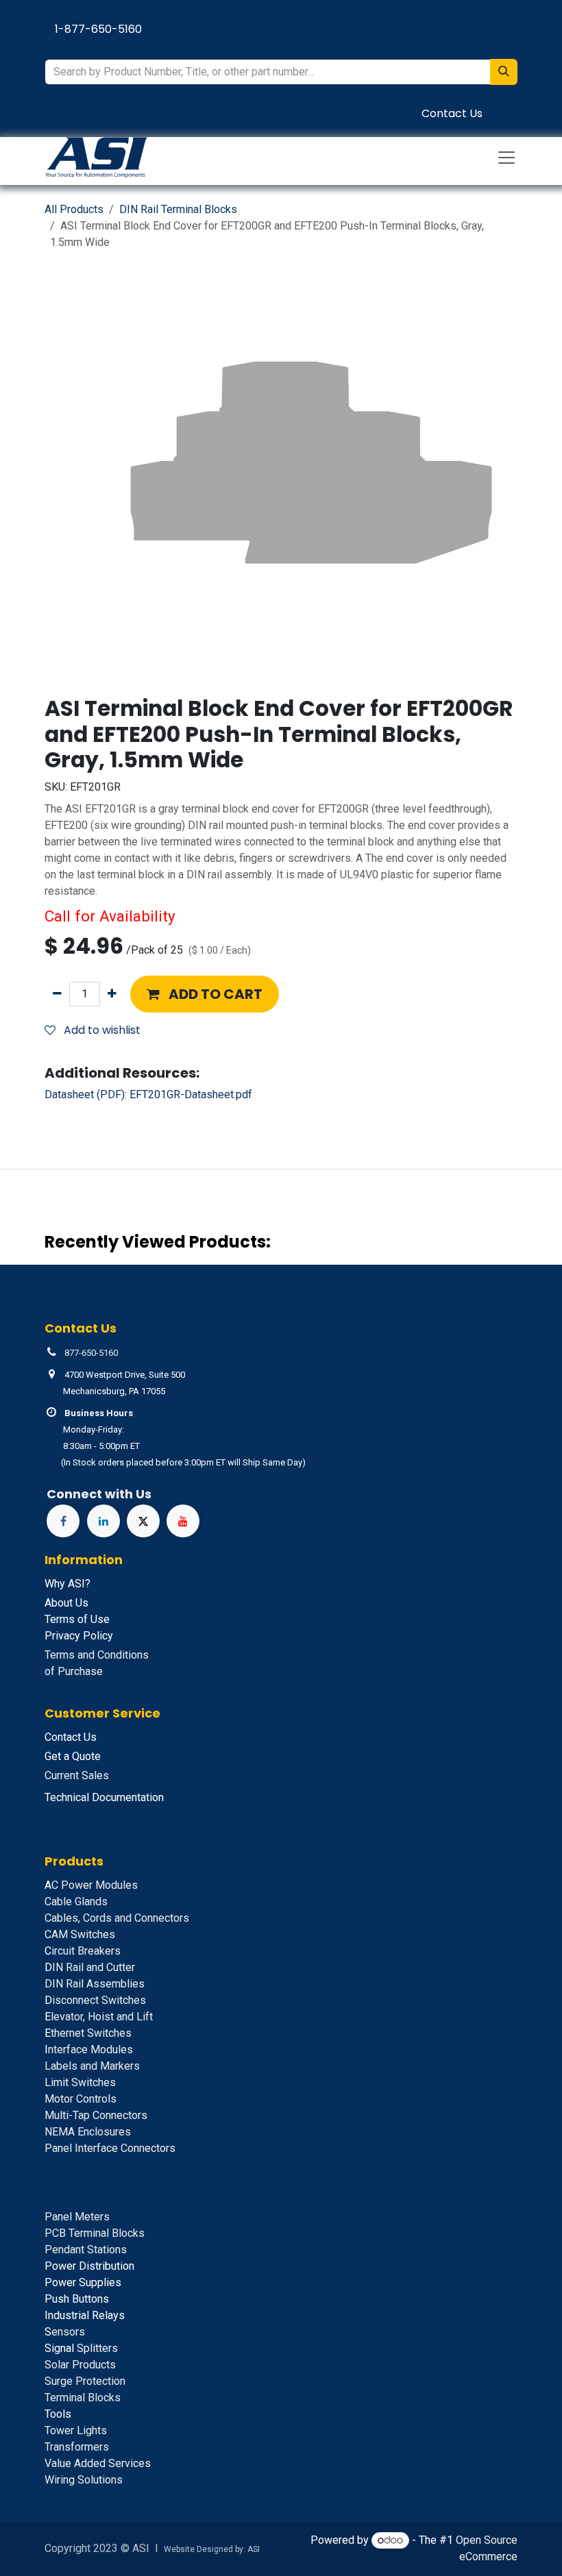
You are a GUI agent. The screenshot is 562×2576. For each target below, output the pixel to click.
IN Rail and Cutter (90, 1967)
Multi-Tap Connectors (96, 2115)
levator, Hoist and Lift (99, 2017)
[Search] (504, 72)
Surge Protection (85, 2381)
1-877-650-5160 (98, 29)
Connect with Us (99, 1494)
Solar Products (80, 2365)
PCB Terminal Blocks (95, 2233)
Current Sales (77, 1775)
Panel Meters (77, 2217)
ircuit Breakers (83, 1951)
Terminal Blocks (83, 2398)
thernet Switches (88, 2033)
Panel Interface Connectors (110, 2148)
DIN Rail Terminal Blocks (178, 209)
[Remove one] (57, 994)
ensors (65, 2332)
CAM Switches (80, 1934)
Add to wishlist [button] (101, 1030)
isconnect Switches (95, 2000)
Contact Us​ (452, 113)
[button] (205, 994)
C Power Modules (91, 1885)
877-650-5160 (91, 1353)
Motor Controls (81, 2099)
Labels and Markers (92, 2066)
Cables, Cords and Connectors (117, 1918)
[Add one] (112, 994)
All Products (74, 209)
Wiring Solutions (84, 2480)
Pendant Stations (86, 2250)
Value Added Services (98, 2463)
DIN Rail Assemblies (95, 1984)
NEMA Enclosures (88, 2132)
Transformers (77, 2447)
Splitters (81, 2348)
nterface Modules (89, 2049)
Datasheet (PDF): (148, 1094)
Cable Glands (76, 1902)
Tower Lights (76, 2430)
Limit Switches (80, 2082)
